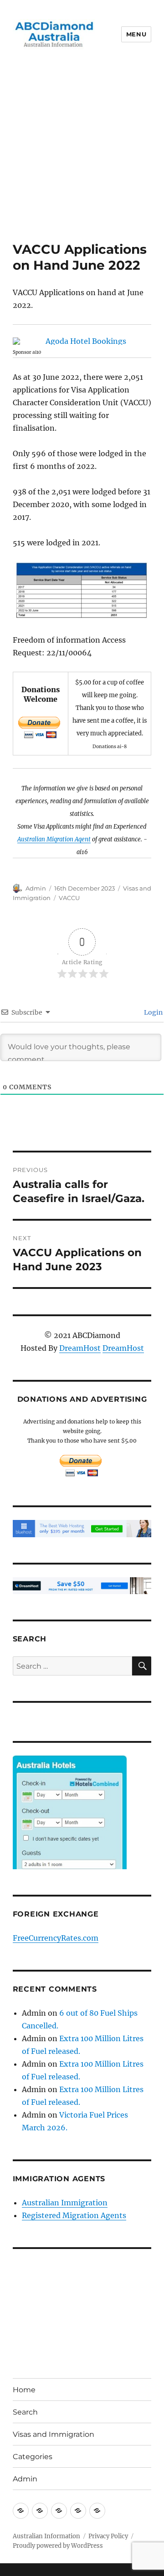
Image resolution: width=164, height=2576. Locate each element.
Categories (33, 2457)
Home (24, 2390)
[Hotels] (70, 1831)
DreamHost (80, 1348)
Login (153, 1012)
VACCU (69, 898)
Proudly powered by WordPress (58, 2546)
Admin (36, 888)
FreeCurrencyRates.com (56, 1938)
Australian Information (46, 2536)
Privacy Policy (108, 2536)
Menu (136, 34)
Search (25, 2412)
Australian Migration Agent (54, 839)
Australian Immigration (65, 2203)
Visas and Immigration (54, 2434)
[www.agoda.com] (82, 341)
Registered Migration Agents (74, 2215)
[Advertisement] (82, 155)
